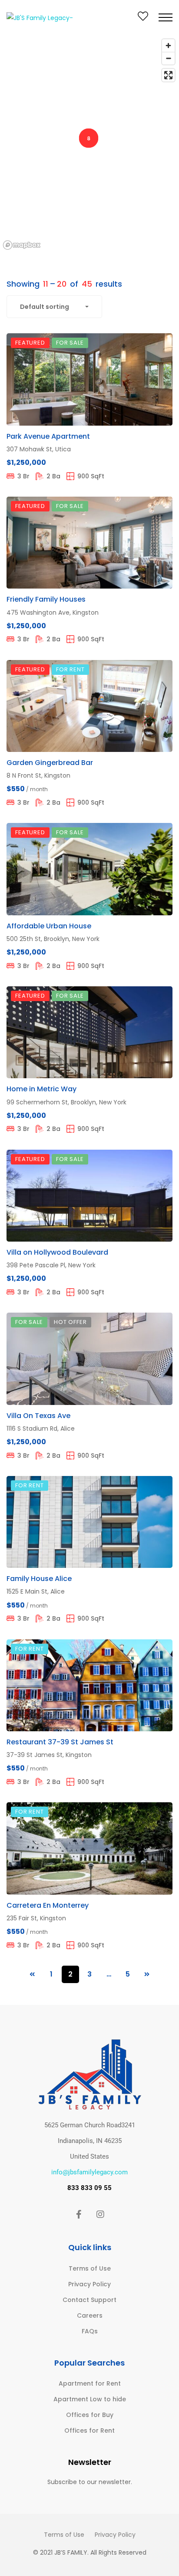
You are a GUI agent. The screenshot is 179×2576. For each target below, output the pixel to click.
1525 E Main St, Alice (36, 1591)
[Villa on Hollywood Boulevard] (89, 1196)
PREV (32, 1974)
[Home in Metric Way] (89, 1032)
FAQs (90, 2331)
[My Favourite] (143, 18)
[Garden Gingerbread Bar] (89, 706)
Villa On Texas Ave (38, 1416)
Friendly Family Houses (46, 599)
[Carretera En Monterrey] (89, 1848)
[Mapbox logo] (22, 245)
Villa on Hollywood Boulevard (57, 1252)
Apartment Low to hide (90, 2399)
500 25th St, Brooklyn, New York (53, 939)
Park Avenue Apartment (48, 436)
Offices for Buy (90, 2415)
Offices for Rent (89, 2430)
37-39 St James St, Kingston (49, 1755)
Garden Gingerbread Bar (50, 763)
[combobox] (54, 307)
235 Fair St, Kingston (36, 1918)
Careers (90, 2315)
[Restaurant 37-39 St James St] (89, 1685)
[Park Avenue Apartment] (89, 379)
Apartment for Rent (90, 2383)
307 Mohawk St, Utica (39, 449)
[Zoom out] (168, 58)
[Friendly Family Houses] (89, 543)
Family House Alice (39, 1579)
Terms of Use (90, 2268)
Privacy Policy (89, 2284)
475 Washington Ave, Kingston (53, 613)
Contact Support (89, 2300)
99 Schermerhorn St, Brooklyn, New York (66, 1102)
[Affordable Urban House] (89, 869)
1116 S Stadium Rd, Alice (41, 1428)
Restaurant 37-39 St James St (60, 1742)
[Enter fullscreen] (168, 75)
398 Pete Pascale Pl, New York (51, 1265)
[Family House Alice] (89, 1522)
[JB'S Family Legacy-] (40, 17)
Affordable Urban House (49, 926)
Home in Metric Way (41, 1089)
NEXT (147, 1974)
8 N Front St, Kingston (38, 775)
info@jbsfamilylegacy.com (89, 2172)
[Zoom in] (168, 46)
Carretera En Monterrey (48, 1905)
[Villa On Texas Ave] (89, 1359)
